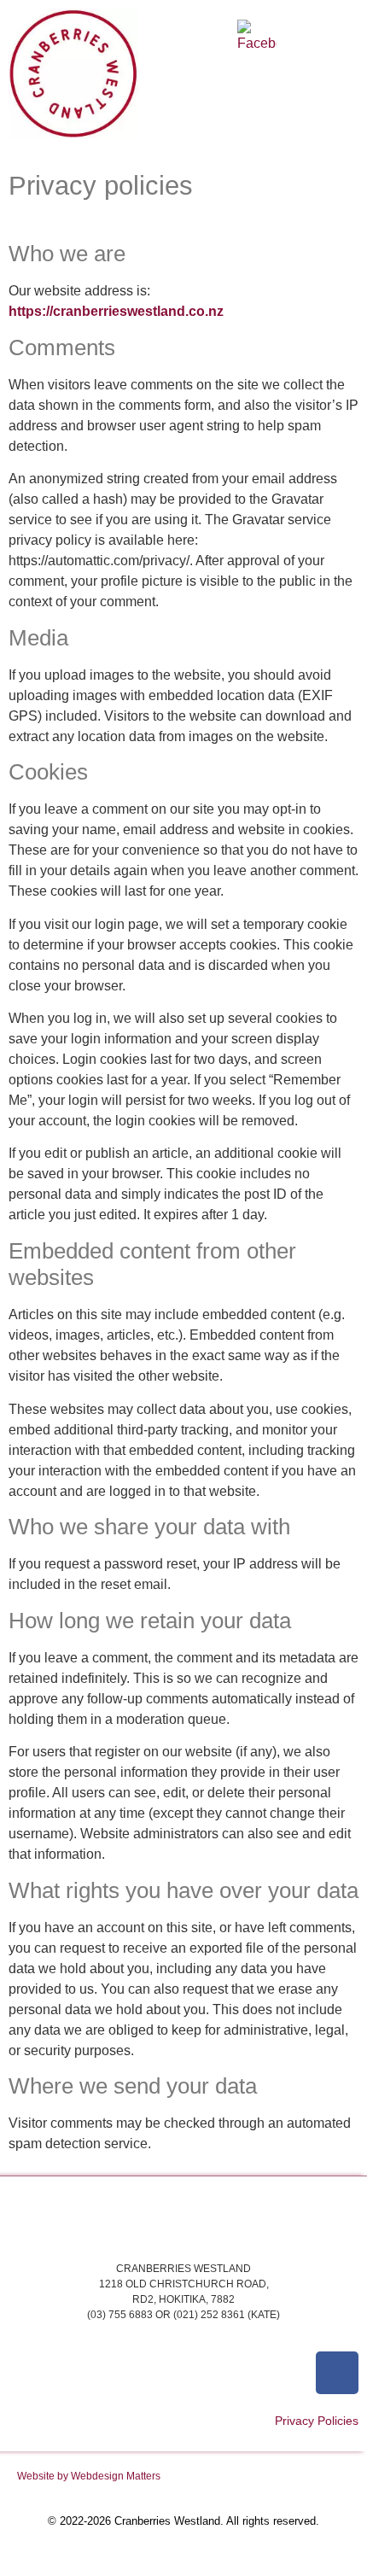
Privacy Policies (317, 2421)
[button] (257, 88)
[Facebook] (337, 2373)
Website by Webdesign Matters (89, 2476)
